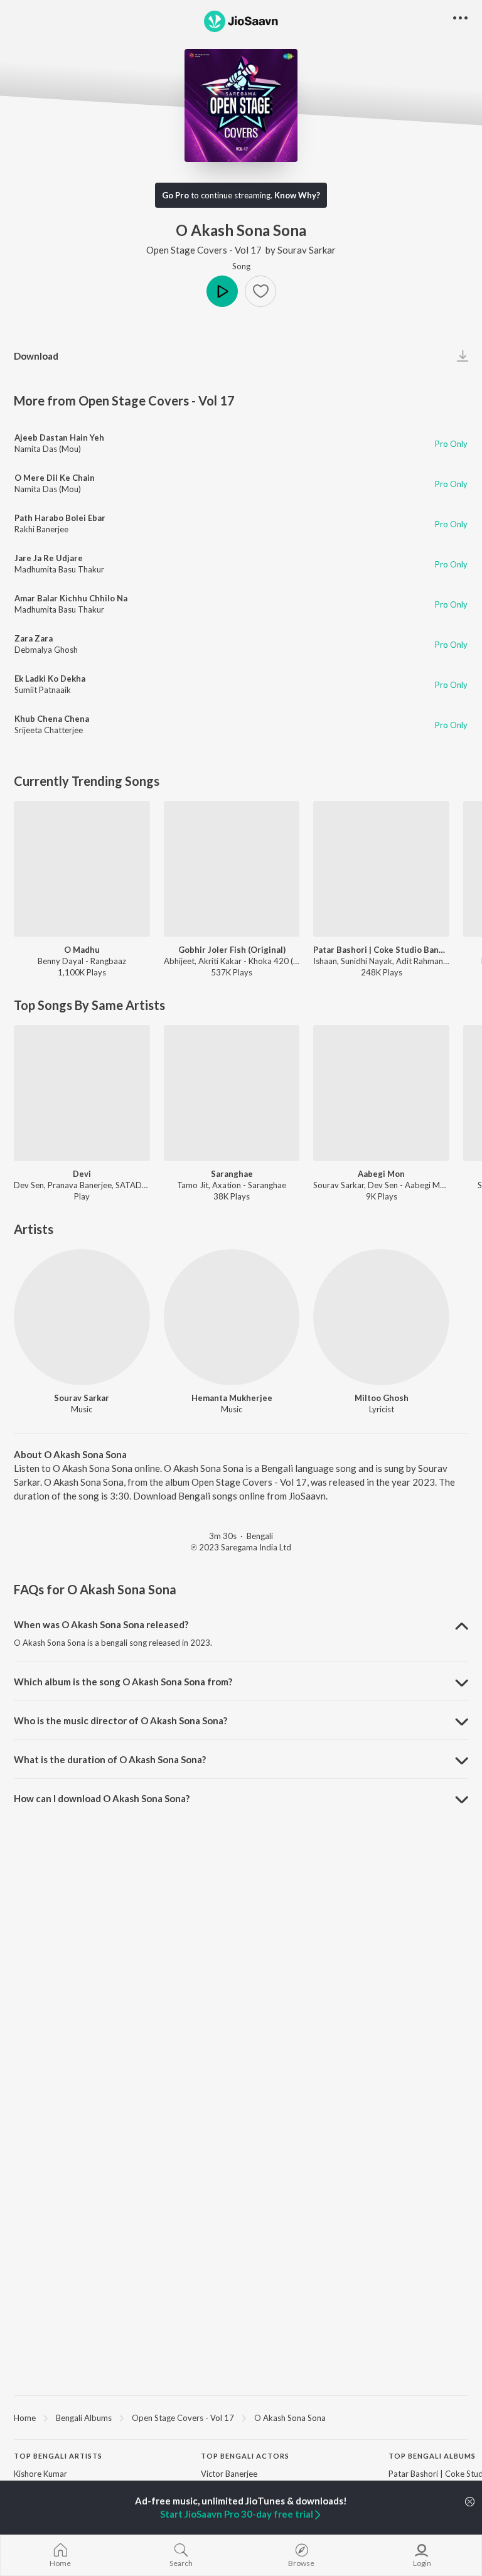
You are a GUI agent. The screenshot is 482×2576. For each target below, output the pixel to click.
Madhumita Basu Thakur (59, 569)
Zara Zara (34, 638)
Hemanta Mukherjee (232, 1398)
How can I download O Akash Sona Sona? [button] (102, 1798)
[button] (260, 291)
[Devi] (82, 1093)
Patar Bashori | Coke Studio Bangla (381, 950)
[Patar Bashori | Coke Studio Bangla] (381, 869)
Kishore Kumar (40, 2474)
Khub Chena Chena (52, 719)
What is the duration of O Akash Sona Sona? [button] (110, 1759)
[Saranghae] (232, 1093)
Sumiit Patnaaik (43, 690)
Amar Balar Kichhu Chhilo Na (71, 598)
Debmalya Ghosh (46, 650)
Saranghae (232, 1174)
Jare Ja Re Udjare (49, 558)
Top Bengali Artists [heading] (58, 2456)
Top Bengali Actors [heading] (245, 2456)
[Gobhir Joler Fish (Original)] (232, 869)
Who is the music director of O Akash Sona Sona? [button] (120, 1720)
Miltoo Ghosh (382, 1398)
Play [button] (222, 291)
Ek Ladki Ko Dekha (50, 679)
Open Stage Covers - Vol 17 (204, 250)
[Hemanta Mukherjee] (232, 1317)
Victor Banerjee (229, 2474)
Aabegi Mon (381, 1174)
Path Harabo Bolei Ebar (60, 518)
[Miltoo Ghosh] (381, 1317)
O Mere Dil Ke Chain (55, 478)
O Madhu (82, 950)
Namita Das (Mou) (48, 449)
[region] (241, 2417)
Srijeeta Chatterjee (49, 730)
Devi (82, 1174)
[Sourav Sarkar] (82, 1317)
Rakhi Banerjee (41, 529)
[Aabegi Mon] (381, 1093)
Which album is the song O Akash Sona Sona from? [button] (123, 1682)
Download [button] (36, 356)
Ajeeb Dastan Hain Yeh (59, 437)
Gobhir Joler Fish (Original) (232, 950)
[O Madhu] (82, 869)
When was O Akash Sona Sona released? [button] (101, 1624)
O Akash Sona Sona (290, 2418)
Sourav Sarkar (307, 250)
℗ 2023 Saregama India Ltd (241, 1547)
